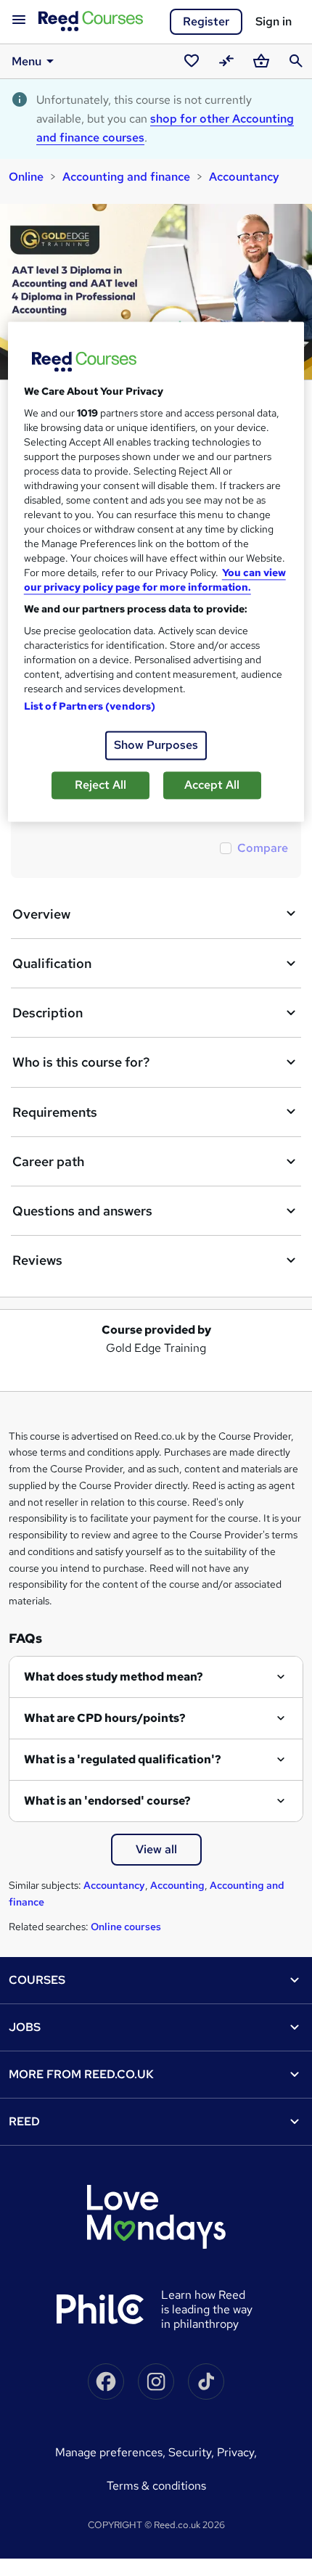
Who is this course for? (81, 1062)
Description (48, 1013)
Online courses (126, 1927)
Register (206, 21)
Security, (193, 2452)
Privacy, (237, 2452)
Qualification (52, 963)
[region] (156, 571)
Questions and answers (82, 1211)
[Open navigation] (19, 20)
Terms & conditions (156, 2486)
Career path (48, 1161)
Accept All (212, 785)
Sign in (274, 21)
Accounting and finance (126, 177)
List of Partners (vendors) (90, 706)
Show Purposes (156, 745)
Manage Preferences (109, 2452)
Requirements (55, 1112)
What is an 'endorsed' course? (107, 1801)
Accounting (177, 1885)
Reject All (100, 785)
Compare (263, 848)
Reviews (37, 1260)
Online (26, 177)
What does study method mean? (114, 1677)
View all (156, 1849)
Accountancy (244, 177)
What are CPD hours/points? (105, 1718)
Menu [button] (26, 61)
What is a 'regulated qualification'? (123, 1759)
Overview (41, 914)
